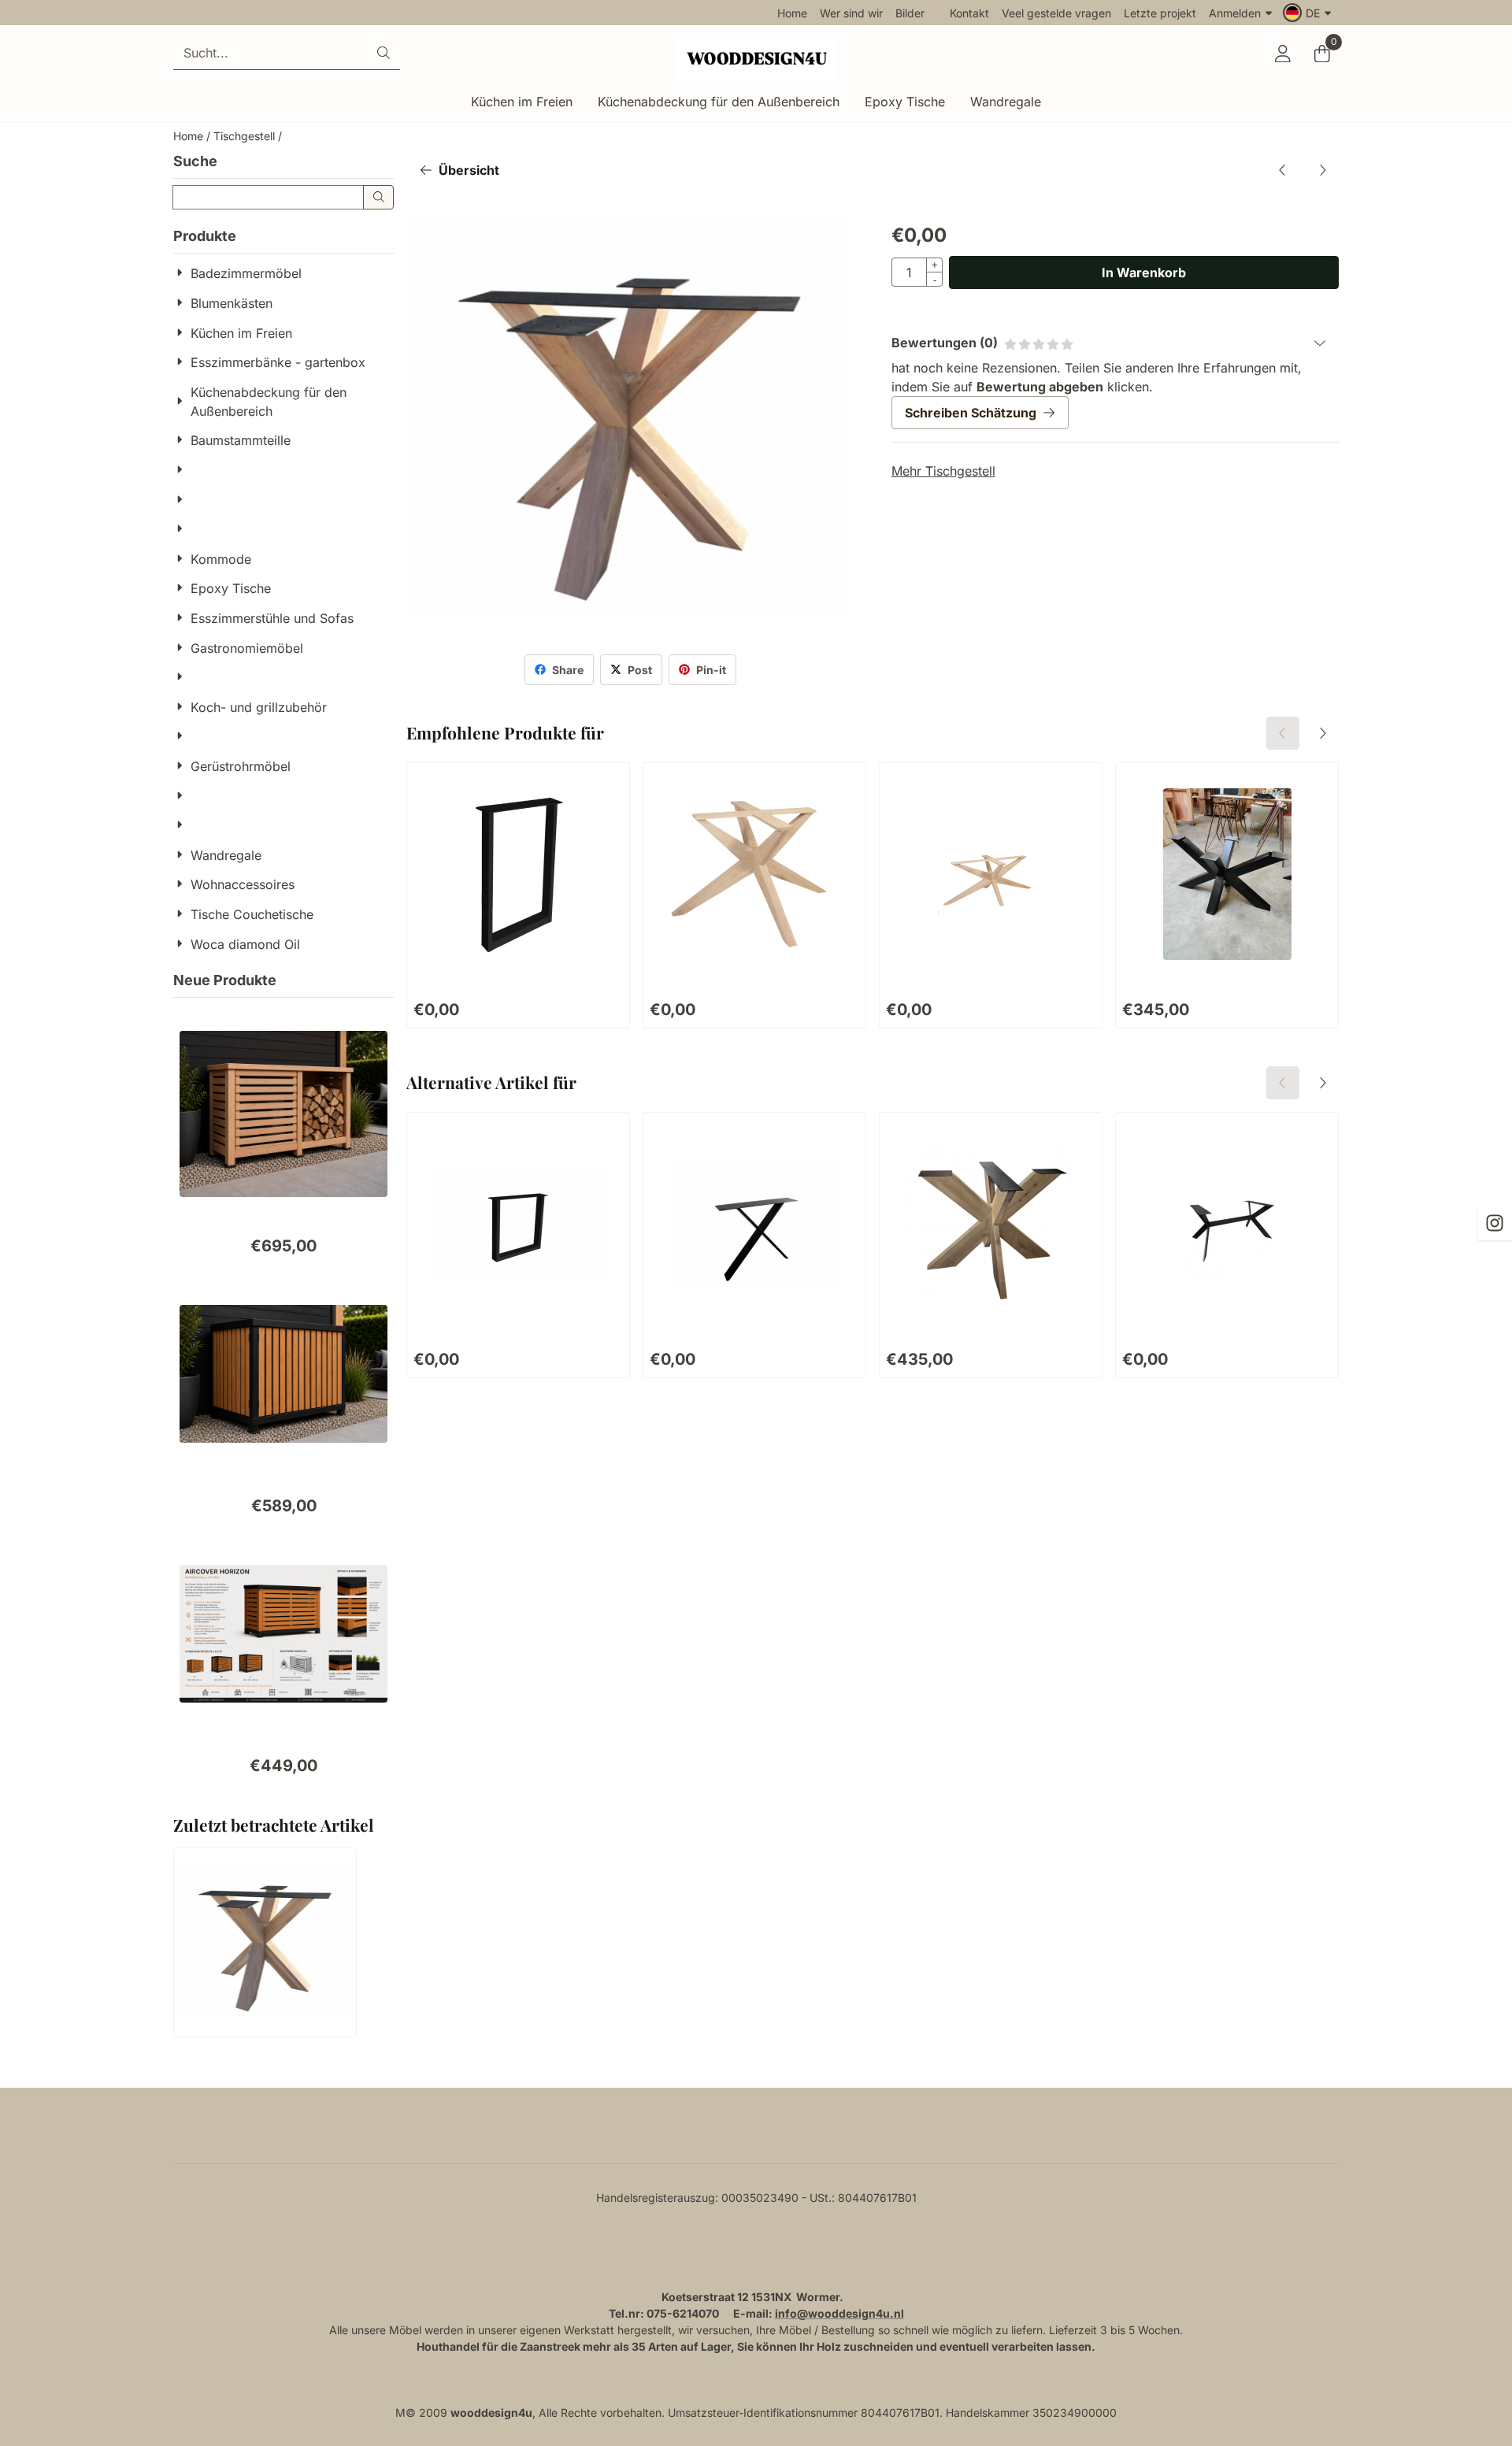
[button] (1309, 13)
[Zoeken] (378, 197)
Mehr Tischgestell (943, 471)
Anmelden (1235, 13)
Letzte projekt (1160, 13)
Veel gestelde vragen (1056, 13)
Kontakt (969, 13)
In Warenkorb (1144, 272)
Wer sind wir (851, 13)
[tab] (1115, 343)
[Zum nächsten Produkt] (1322, 170)
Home (792, 13)
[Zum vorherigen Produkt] (1283, 170)
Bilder (910, 13)
